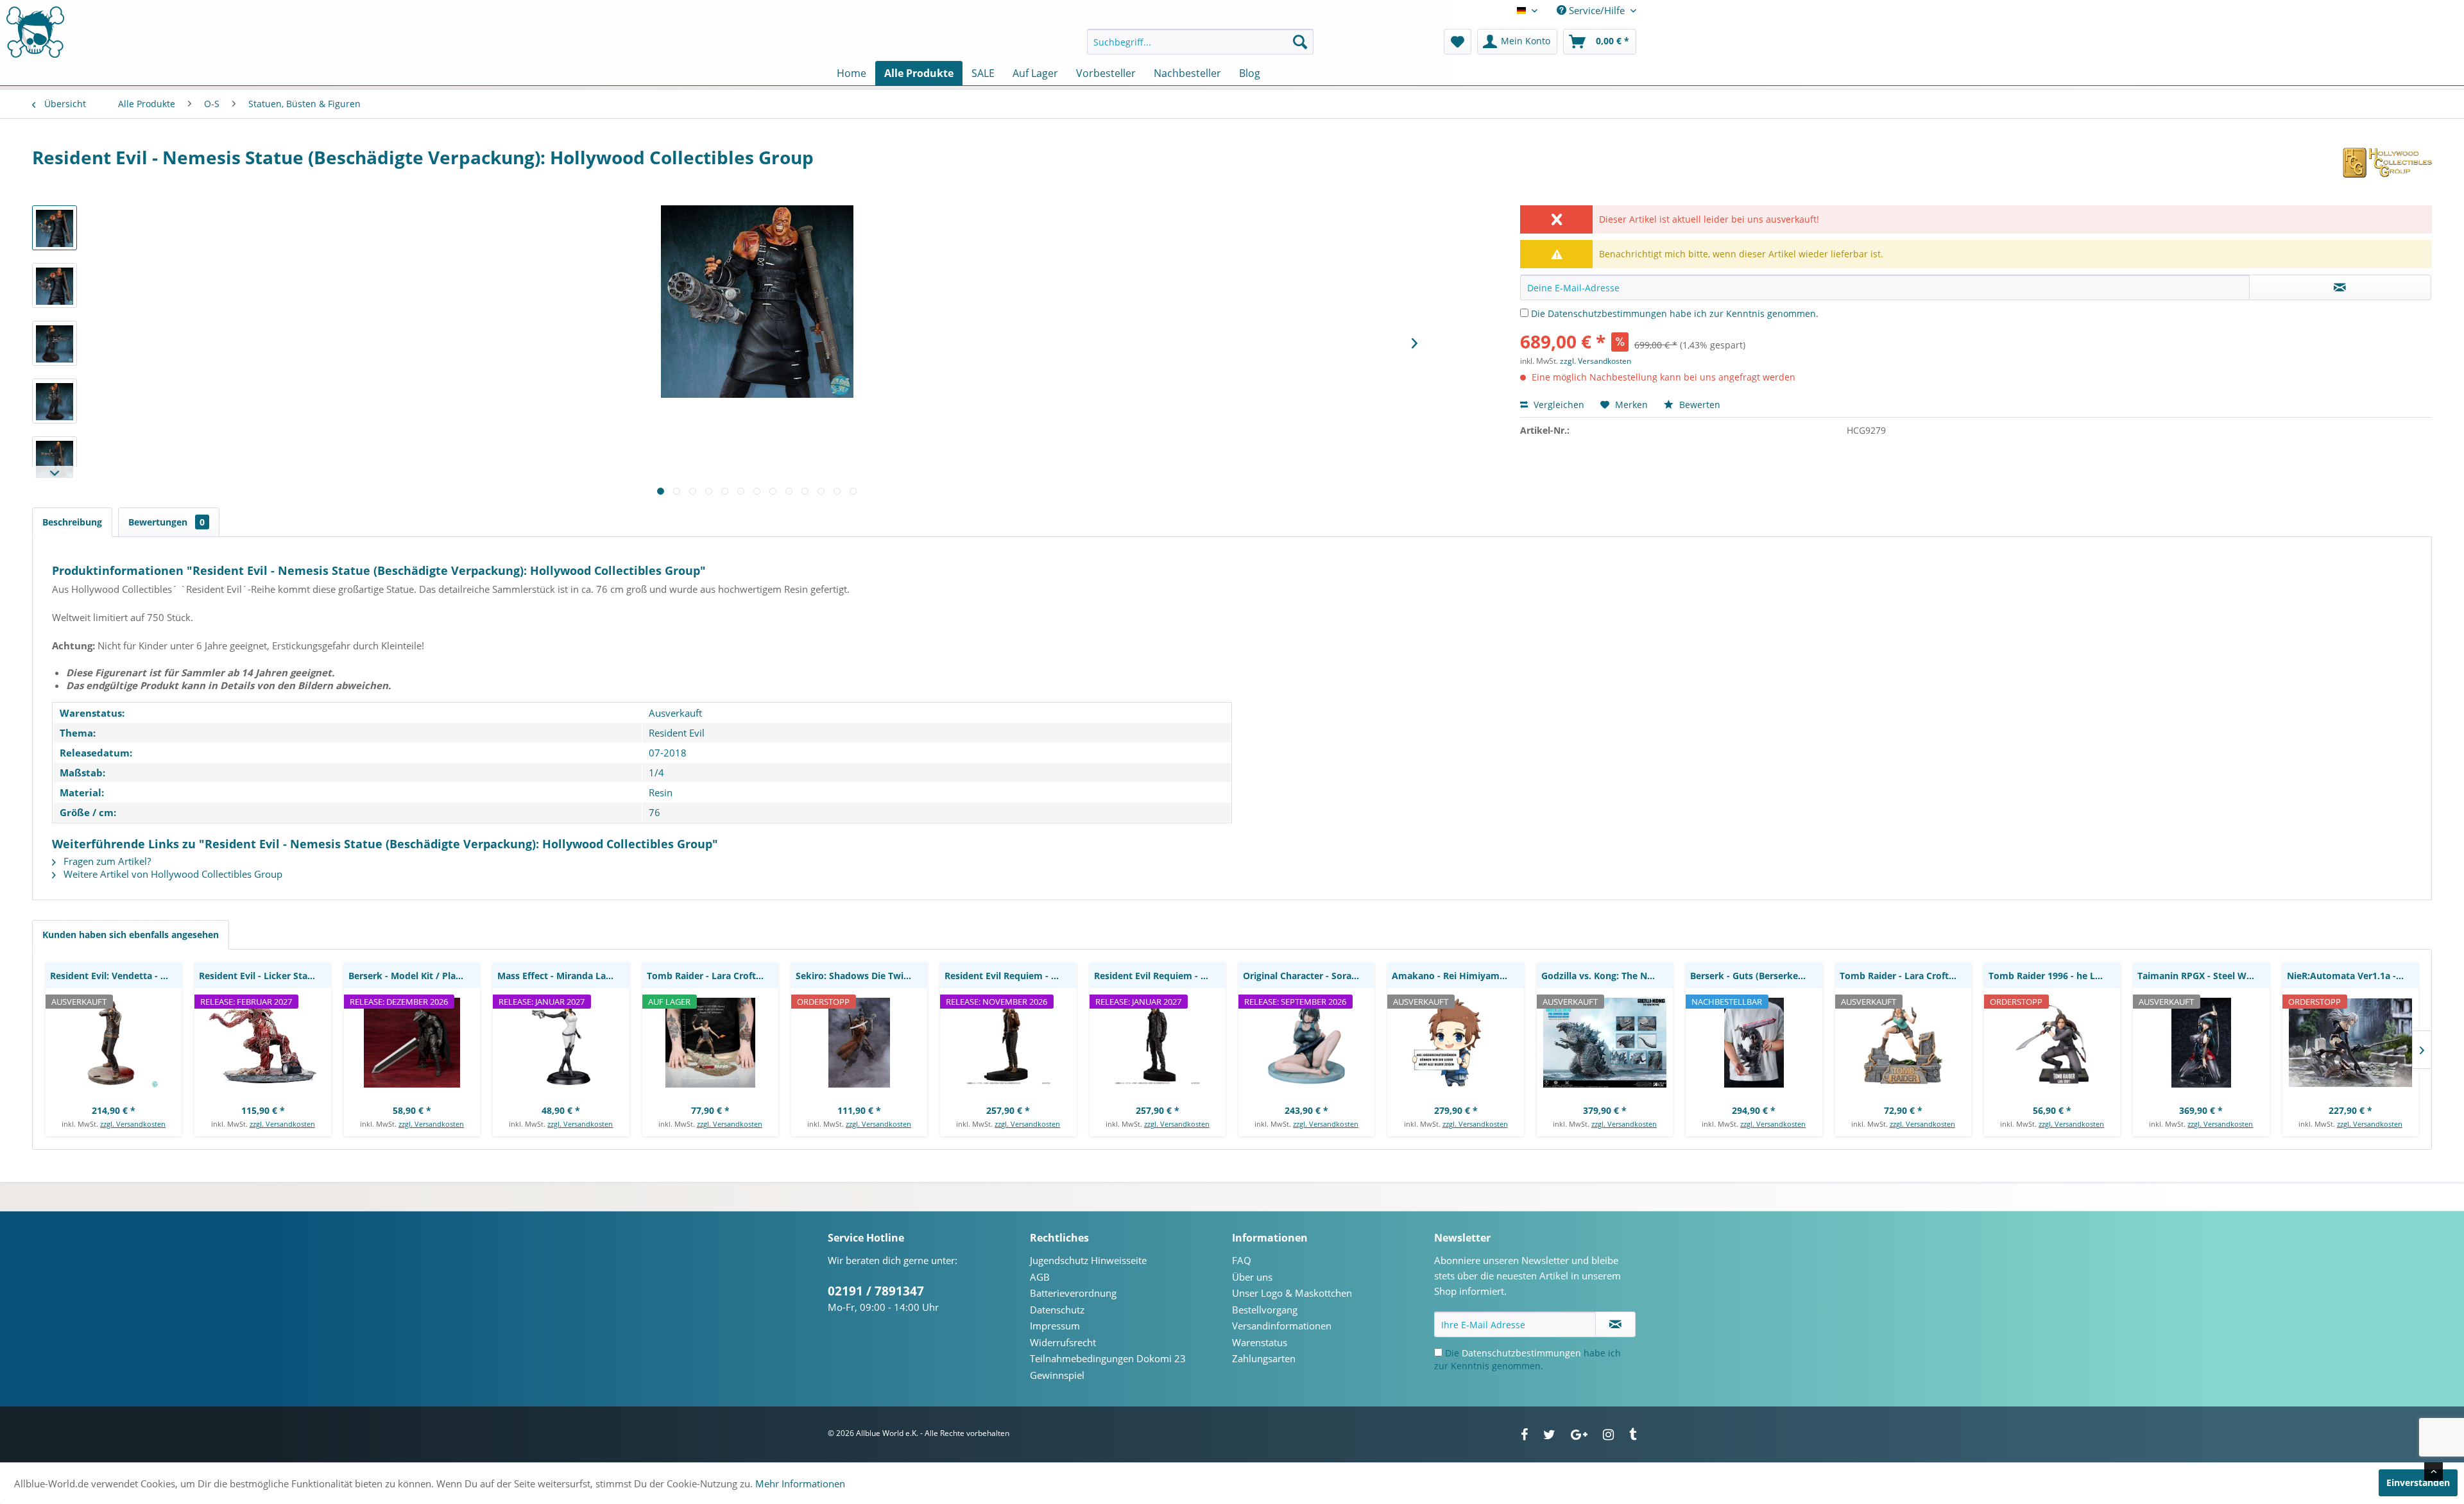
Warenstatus (1260, 1342)
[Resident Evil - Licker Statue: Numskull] (262, 1043)
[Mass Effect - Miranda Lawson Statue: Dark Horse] (561, 1043)
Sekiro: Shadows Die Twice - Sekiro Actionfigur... (861, 976)
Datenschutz (1057, 1310)
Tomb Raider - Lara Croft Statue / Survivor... (713, 976)
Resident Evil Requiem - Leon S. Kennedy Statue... (1160, 976)
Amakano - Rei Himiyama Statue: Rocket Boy (1458, 976)
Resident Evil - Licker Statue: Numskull (265, 976)
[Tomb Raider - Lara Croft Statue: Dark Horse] (1903, 1043)
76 (654, 812)
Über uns (1252, 1277)
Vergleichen (1558, 405)
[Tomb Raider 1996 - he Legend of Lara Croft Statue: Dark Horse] (2052, 1043)
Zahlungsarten (1264, 1358)
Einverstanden (2418, 1483)
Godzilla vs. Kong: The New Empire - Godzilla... (1607, 976)
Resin (661, 792)
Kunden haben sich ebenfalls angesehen (131, 935)
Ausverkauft (675, 713)
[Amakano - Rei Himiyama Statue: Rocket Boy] (1455, 1043)
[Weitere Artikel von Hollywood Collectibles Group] (2387, 170)
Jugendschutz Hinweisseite (1088, 1260)
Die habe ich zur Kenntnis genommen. (1675, 313)
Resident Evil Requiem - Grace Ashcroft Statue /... (1010, 976)
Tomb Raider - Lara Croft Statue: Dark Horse (1905, 976)
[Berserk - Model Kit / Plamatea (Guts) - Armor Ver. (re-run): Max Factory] (412, 1043)
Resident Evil (677, 733)
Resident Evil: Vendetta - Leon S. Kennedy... (116, 976)
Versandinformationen (1282, 1326)
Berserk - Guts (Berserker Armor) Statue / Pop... (1756, 976)
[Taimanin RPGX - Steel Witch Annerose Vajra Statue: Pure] (2201, 1043)
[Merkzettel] (1458, 42)
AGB (1040, 1277)
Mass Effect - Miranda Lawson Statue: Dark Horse (563, 976)
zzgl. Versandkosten (1596, 361)
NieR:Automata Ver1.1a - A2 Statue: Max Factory (2353, 976)
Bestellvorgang (1265, 1310)
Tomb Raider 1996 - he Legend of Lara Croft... (2054, 976)
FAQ (1242, 1260)
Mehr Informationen (800, 1483)
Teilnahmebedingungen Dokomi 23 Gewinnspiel (1108, 1367)
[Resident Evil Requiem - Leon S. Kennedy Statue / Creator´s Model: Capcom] (1158, 1043)
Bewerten (1698, 405)
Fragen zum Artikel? (106, 861)
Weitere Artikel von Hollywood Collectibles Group (172, 874)
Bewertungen (167, 522)
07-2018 (668, 753)
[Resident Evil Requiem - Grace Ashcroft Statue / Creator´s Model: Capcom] (1008, 1043)
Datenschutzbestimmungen (1607, 313)
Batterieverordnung (1073, 1293)
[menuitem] (1200, 42)
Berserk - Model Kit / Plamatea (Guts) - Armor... (414, 976)
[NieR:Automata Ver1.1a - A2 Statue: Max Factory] (2350, 1043)
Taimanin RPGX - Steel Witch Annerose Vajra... (2203, 976)
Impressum (1055, 1326)
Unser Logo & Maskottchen (1292, 1293)
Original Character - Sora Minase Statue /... (1309, 976)
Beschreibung (72, 522)
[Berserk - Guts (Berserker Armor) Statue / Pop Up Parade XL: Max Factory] (1754, 1043)
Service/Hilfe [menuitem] (1597, 10)
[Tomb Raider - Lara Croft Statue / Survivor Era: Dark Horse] (710, 1043)
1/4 (656, 773)
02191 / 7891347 (876, 1291)
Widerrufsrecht (1063, 1342)
